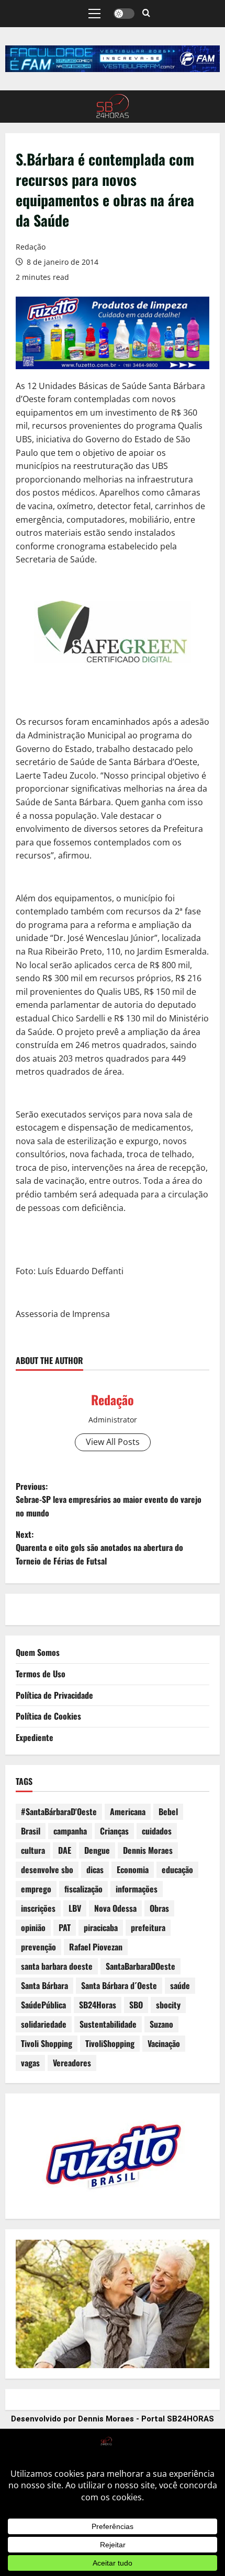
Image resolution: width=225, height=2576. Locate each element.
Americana (128, 1812)
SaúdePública (43, 2005)
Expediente (35, 1737)
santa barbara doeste (57, 1966)
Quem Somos (38, 1652)
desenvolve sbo (47, 1869)
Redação (31, 247)
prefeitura (148, 1927)
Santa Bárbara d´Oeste (119, 1985)
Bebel (168, 1812)
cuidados (157, 1831)
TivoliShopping (110, 2043)
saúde (180, 1985)
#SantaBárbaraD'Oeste (59, 1812)
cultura (33, 1850)
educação (177, 1869)
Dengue (97, 1850)
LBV (75, 1908)
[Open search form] (146, 14)
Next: (99, 1548)
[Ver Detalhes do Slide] (113, 59)
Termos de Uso (41, 1674)
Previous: (109, 1499)
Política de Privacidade (54, 1695)
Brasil (31, 1831)
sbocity (168, 2005)
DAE (65, 1850)
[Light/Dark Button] (124, 14)
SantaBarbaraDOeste (140, 1966)
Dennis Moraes (148, 1850)
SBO (136, 2005)
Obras (159, 1908)
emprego (36, 1889)
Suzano (161, 2024)
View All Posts (113, 1442)
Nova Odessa (115, 1908)
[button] (94, 14)
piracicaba (101, 1927)
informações (137, 1889)
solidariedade (44, 2024)
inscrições (38, 1908)
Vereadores (72, 2063)
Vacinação (164, 2043)
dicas (95, 1869)
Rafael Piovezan (96, 1947)
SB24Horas (98, 2005)
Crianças (114, 1831)
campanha (70, 1831)
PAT (65, 1927)
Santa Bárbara (44, 1985)
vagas (30, 2063)
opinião (33, 1927)
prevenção (38, 1947)
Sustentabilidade (108, 2024)
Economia (133, 1869)
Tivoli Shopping (47, 2043)
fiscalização (83, 1889)
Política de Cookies (48, 1716)
